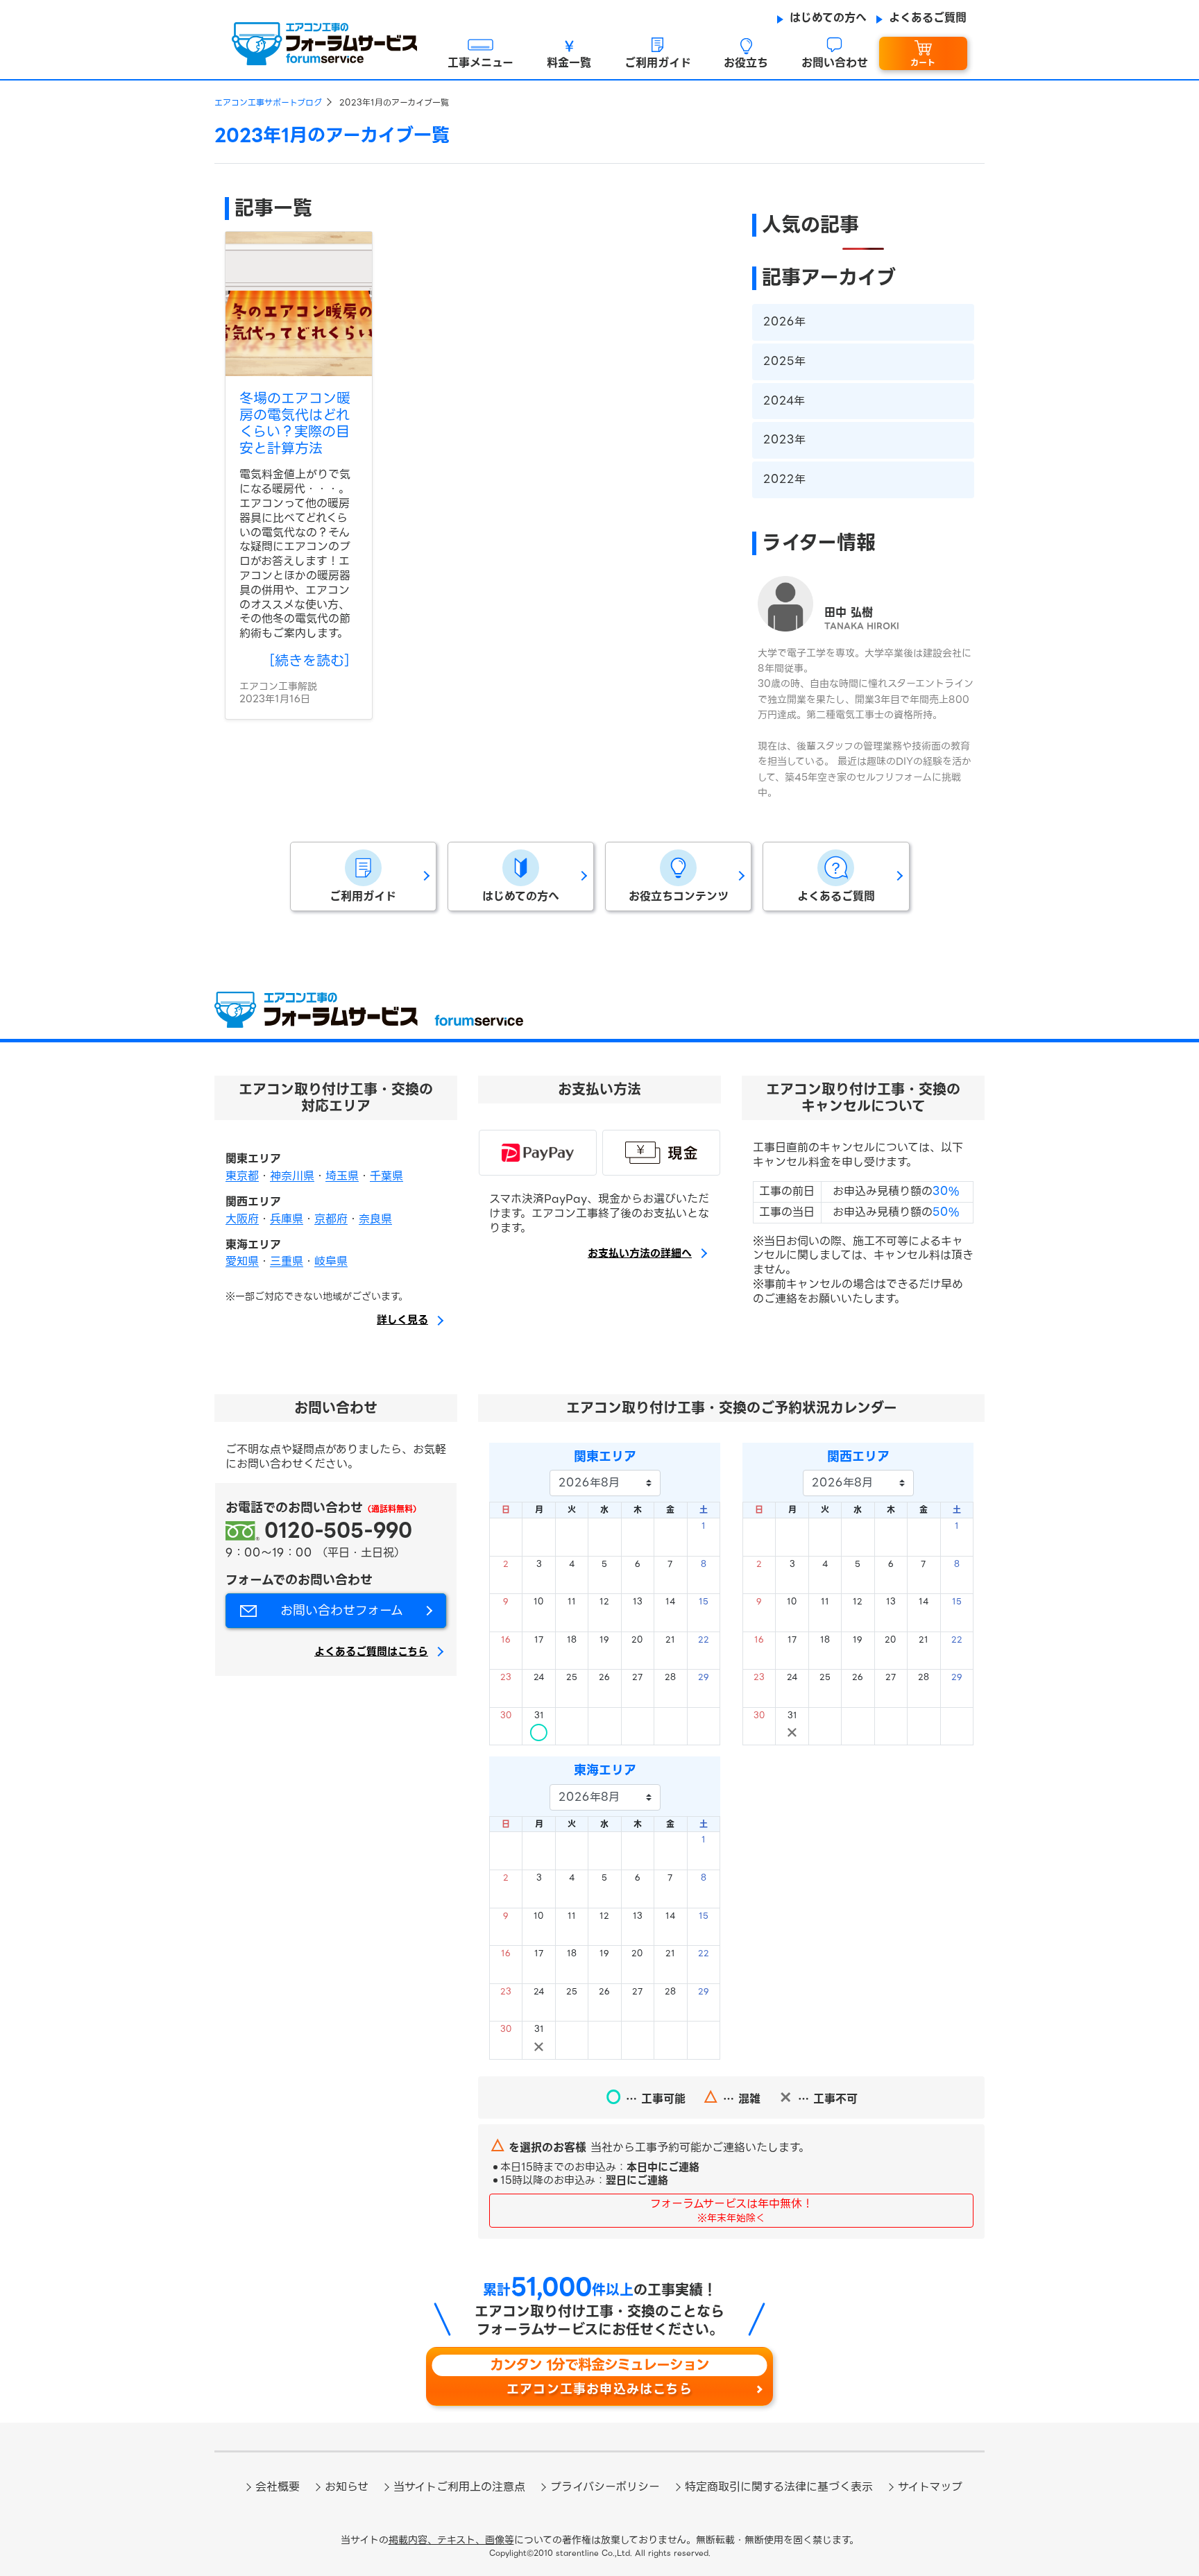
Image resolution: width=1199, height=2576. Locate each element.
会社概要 (278, 2487)
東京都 (242, 1176)
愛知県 (242, 1261)
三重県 (287, 1261)
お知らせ (347, 2487)
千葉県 (386, 1176)
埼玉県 (342, 1176)
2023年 (784, 440)
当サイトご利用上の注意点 (459, 2487)
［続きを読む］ (309, 661)
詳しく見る (402, 1321)
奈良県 (375, 1219)
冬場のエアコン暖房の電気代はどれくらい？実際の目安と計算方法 (295, 423)
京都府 (331, 1219)
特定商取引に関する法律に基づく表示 (779, 2487)
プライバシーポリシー (605, 2487)
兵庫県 (287, 1219)
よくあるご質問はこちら (371, 1652)
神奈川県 (292, 1176)
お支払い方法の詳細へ (640, 1254)
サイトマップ (930, 2487)
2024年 (784, 401)
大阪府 (242, 1219)
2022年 (784, 479)
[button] (481, 54)
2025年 (784, 361)
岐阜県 (331, 1261)
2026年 (784, 322)
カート (923, 63)
